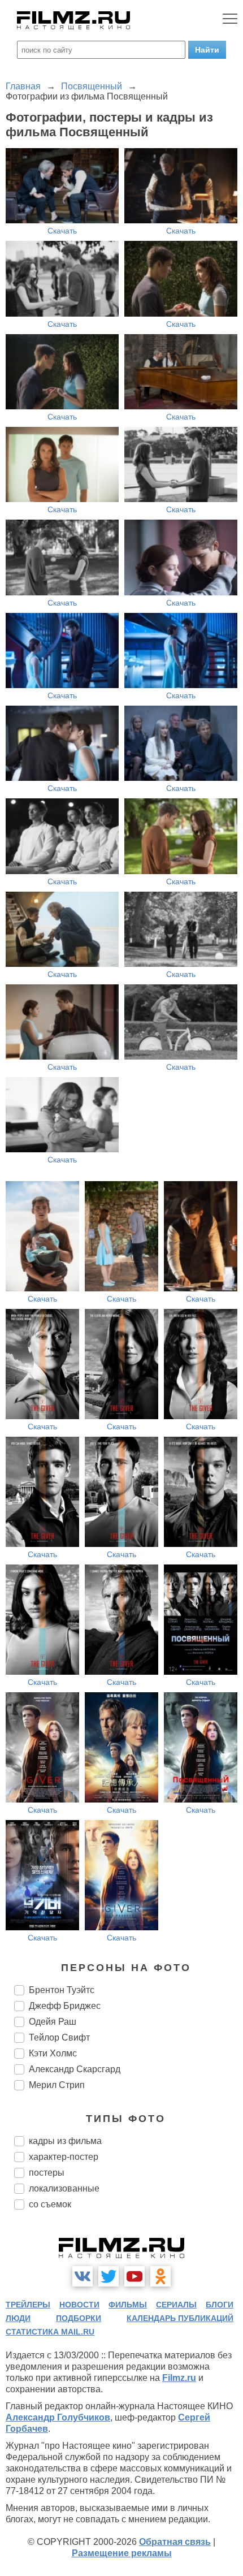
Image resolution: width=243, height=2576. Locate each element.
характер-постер (64, 2157)
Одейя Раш (53, 2022)
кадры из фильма (65, 2141)
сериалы (176, 2305)
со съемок (50, 2204)
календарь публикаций (180, 2318)
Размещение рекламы (122, 2553)
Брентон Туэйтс (62, 1990)
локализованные (64, 2188)
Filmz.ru (179, 2378)
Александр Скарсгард (75, 2069)
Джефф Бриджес (65, 2006)
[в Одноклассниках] (160, 2276)
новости (79, 2305)
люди (18, 2318)
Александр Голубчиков (58, 2417)
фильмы (128, 2305)
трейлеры (28, 2305)
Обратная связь (175, 2542)
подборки (79, 2318)
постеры (47, 2173)
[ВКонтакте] (83, 2276)
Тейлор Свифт (59, 2037)
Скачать (62, 231)
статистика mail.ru (50, 2332)
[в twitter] (109, 2276)
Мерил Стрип (57, 2085)
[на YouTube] (134, 2276)
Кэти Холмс (53, 2053)
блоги (220, 2305)
